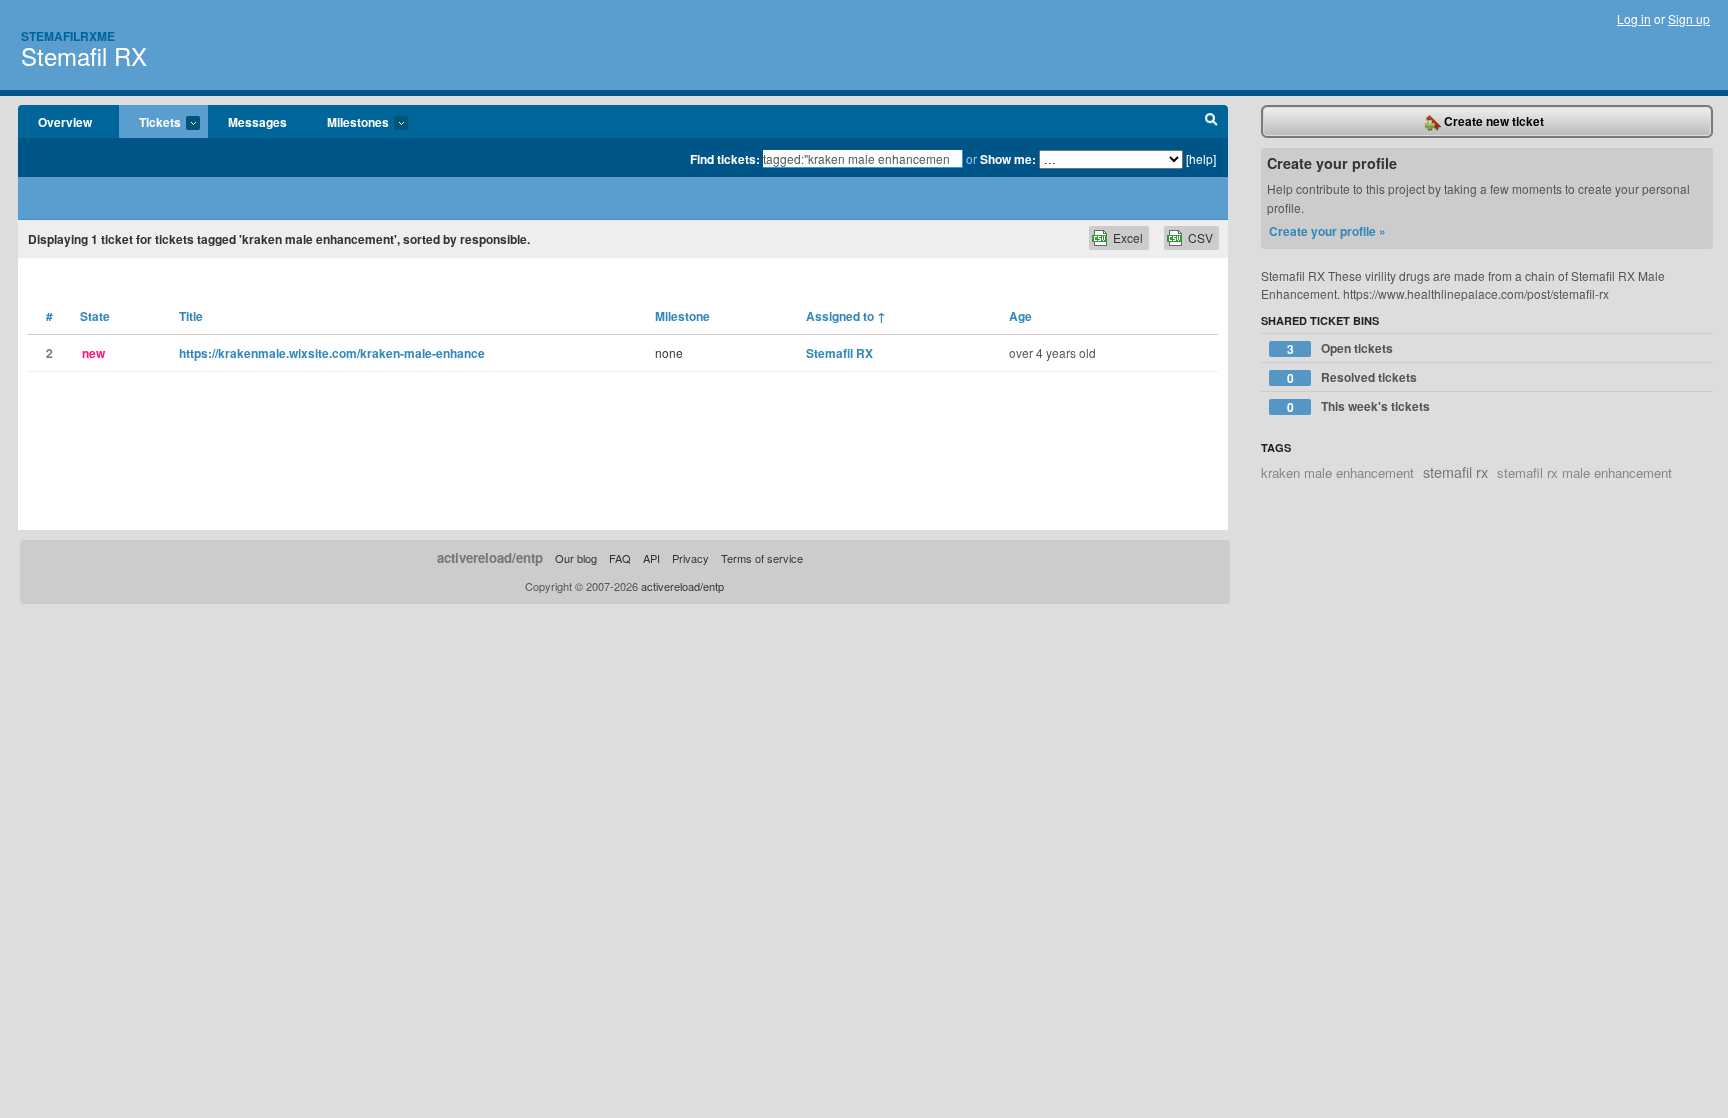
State (95, 316)
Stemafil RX (84, 55)
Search (1211, 122)
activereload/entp (490, 557)
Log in (1634, 18)
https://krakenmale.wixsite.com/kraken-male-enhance (332, 353)
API (651, 558)
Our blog (576, 558)
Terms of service (762, 558)
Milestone (682, 316)
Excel (1128, 237)
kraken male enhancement (1337, 472)
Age (1020, 316)
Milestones (348, 123)
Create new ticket (1492, 121)
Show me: (1008, 159)
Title (191, 316)
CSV (1200, 237)
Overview (65, 122)
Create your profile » (1327, 231)
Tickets (150, 123)
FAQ (620, 558)
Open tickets (1340, 348)
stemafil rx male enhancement (1584, 472)
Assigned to (846, 316)
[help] (1201, 158)
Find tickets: (725, 159)
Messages (257, 122)
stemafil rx (1455, 471)
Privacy (690, 558)
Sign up (1689, 18)
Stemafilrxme (68, 36)
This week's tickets (1359, 406)
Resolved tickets (1352, 377)
